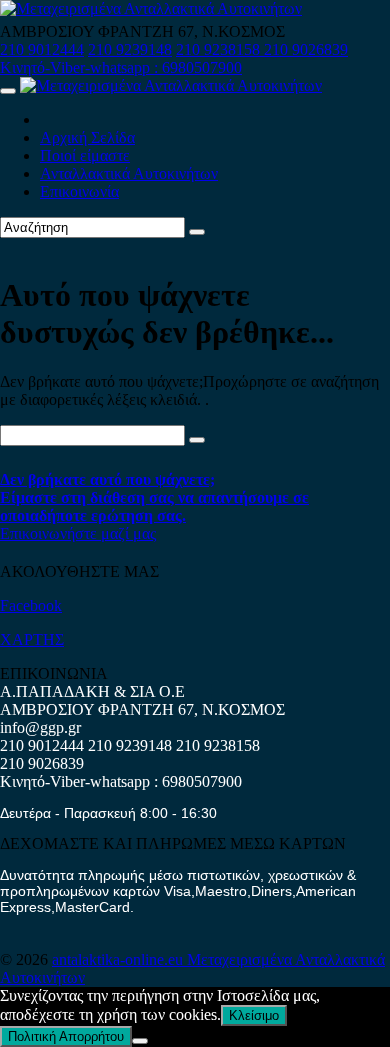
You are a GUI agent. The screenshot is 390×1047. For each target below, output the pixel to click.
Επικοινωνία (79, 191)
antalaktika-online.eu (119, 959)
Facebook (31, 605)
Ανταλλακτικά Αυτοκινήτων (129, 173)
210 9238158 (220, 49)
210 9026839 (306, 49)
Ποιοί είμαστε (85, 155)
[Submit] (197, 232)
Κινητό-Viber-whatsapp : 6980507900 (121, 67)
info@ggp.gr (40, 727)
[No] (140, 1041)
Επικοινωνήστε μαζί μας (78, 533)
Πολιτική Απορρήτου (66, 1036)
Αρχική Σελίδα (87, 137)
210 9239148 (130, 49)
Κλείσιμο (254, 1015)
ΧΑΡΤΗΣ (32, 639)
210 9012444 (42, 49)
